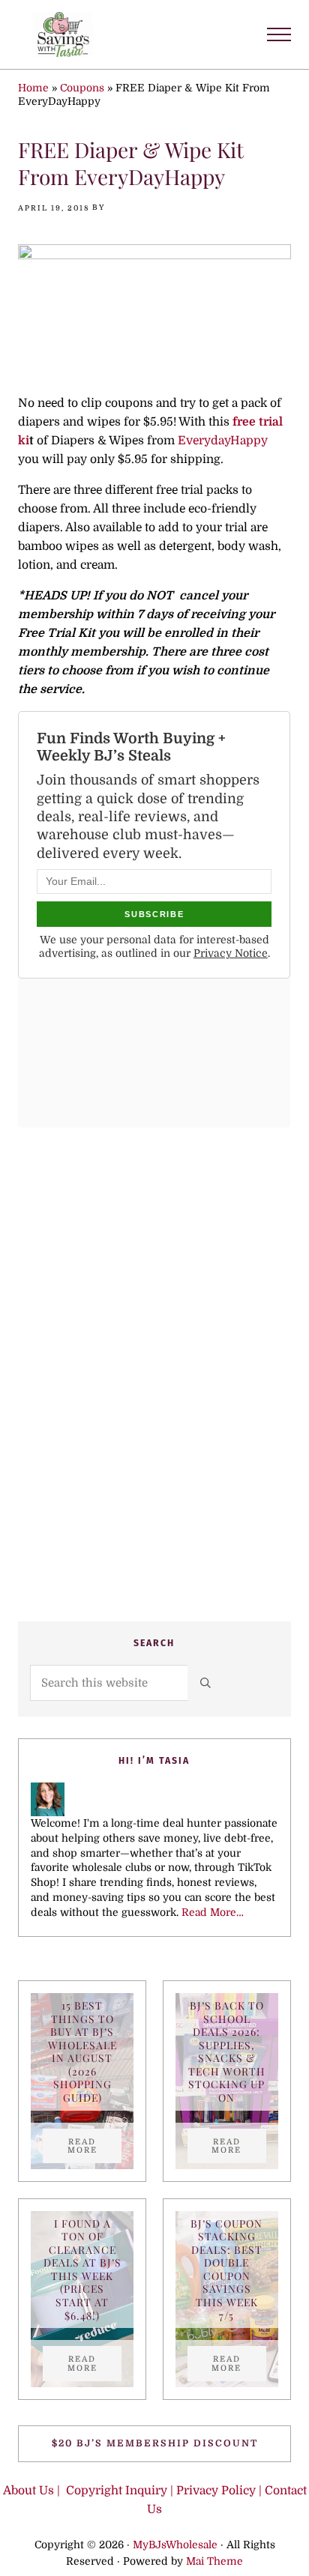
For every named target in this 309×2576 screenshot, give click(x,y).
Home (33, 88)
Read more (94, 2146)
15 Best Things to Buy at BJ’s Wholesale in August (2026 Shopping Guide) (82, 2052)
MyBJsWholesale (175, 2545)
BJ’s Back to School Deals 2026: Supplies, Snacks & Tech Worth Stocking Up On (227, 2052)
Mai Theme (214, 2561)
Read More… (213, 1913)
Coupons (82, 88)
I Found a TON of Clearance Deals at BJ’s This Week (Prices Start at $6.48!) (82, 2270)
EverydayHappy (223, 441)
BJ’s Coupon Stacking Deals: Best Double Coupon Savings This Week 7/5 (226, 2270)
